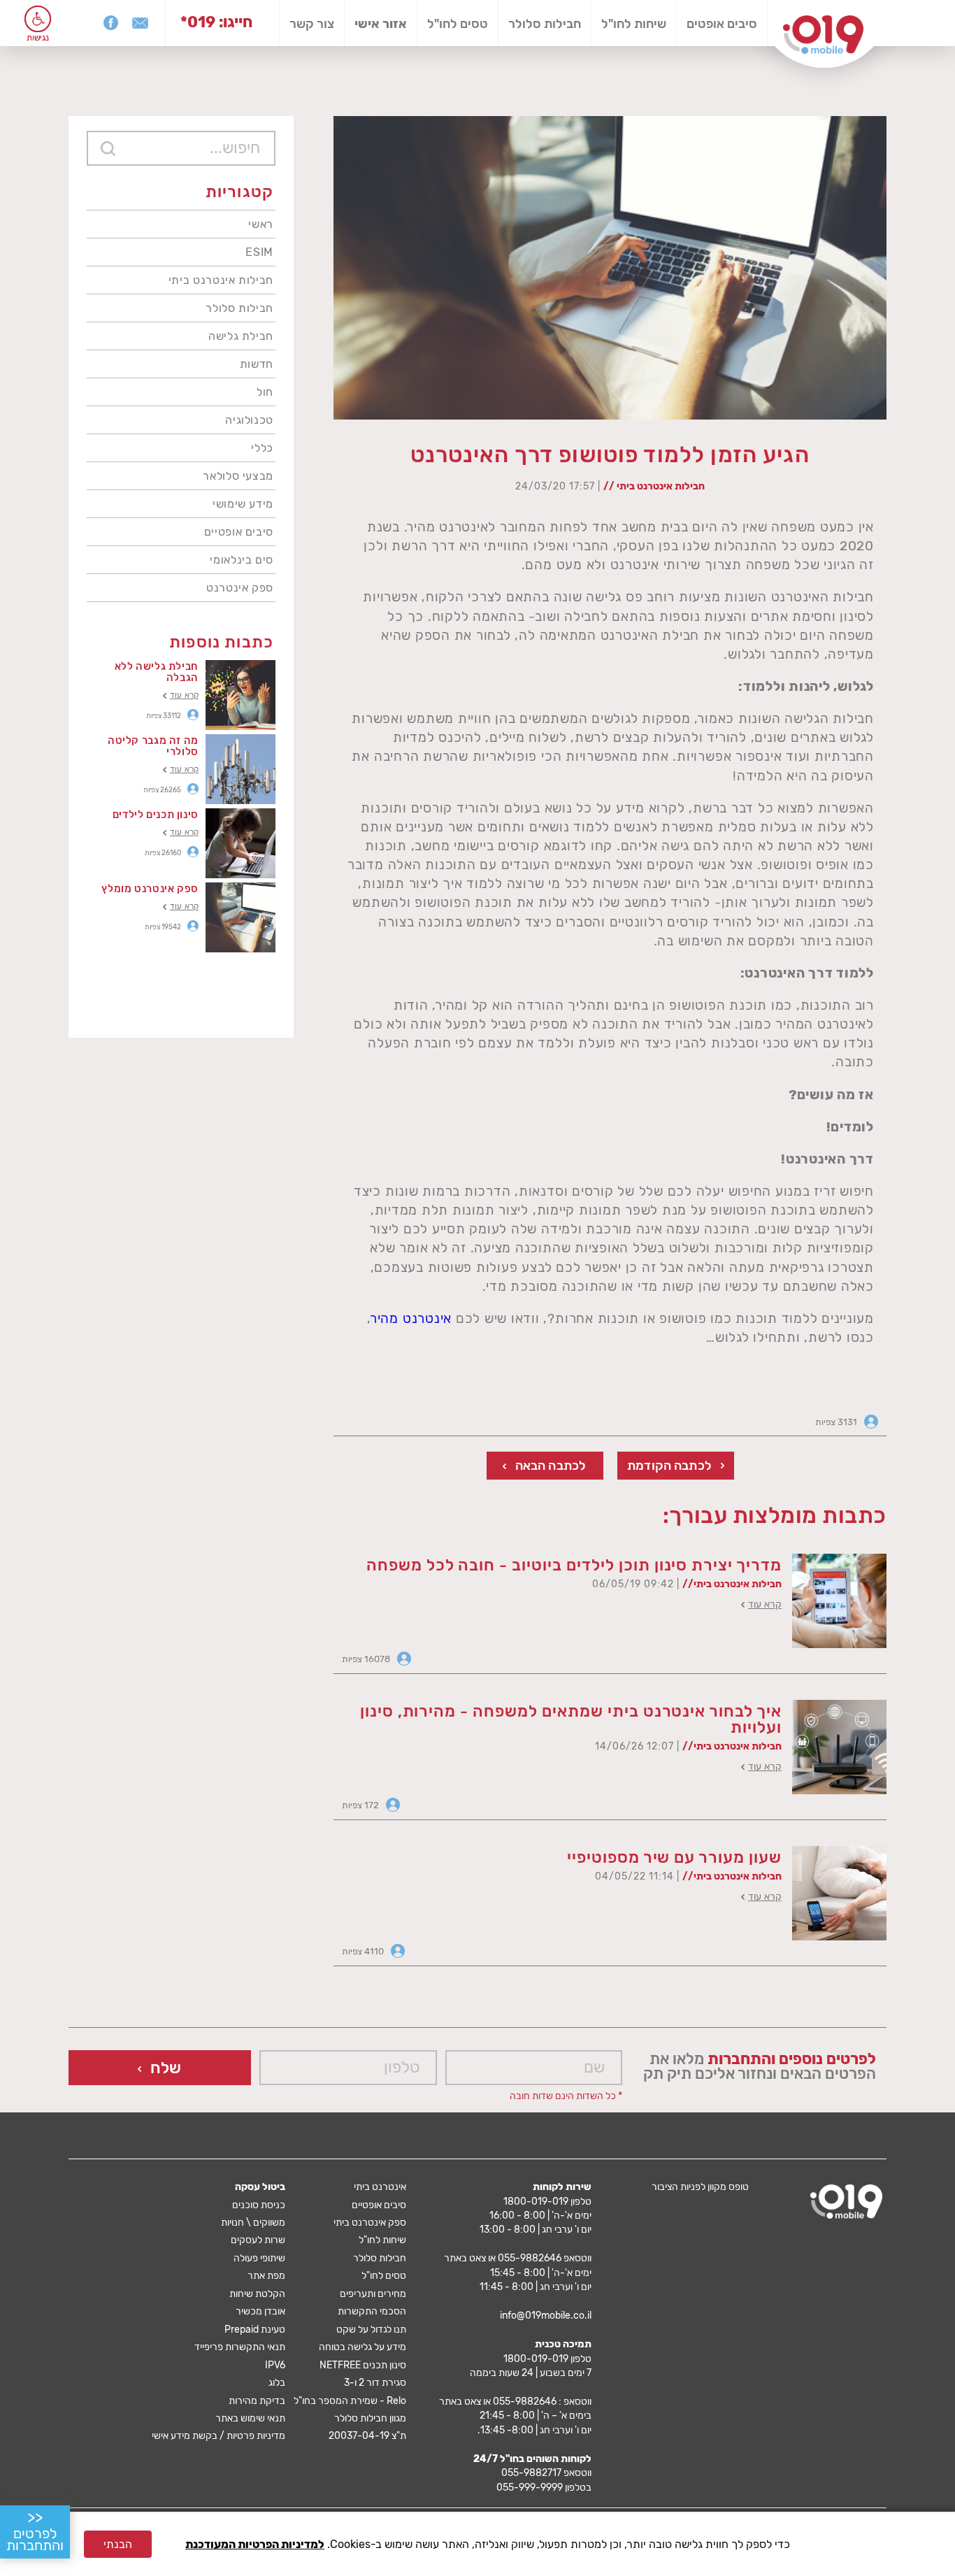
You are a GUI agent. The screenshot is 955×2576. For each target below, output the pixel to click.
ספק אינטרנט (240, 588)
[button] (38, 19)
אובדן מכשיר (260, 2311)
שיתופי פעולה (259, 2258)
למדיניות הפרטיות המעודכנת (255, 2544)
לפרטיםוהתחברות (35, 2531)
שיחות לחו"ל (634, 24)
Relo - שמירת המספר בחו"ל (350, 2401)
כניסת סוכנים (259, 2205)
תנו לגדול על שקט (371, 2330)
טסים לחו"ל (458, 24)
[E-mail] (140, 23)
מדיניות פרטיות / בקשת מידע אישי (218, 2436)
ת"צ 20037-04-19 (367, 2436)
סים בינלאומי (242, 560)
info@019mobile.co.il (546, 2316)
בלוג (277, 2383)
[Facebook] (110, 23)
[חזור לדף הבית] (823, 35)
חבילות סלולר (545, 24)
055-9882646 (530, 2258)
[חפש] (108, 148)
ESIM (259, 252)
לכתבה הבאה (551, 1466)
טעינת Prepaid (255, 2330)
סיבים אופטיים (239, 532)
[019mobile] (846, 2202)
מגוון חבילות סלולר (370, 2418)
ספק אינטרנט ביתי (370, 2223)
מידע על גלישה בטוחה (362, 2347)
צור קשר (312, 24)
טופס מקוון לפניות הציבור (700, 2187)
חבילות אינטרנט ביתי (221, 280)
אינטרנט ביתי (380, 2187)
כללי (262, 448)
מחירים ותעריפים (373, 2294)
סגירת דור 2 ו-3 (375, 2383)
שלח (166, 2068)
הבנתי (118, 2544)
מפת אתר (266, 2276)
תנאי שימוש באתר (250, 2418)
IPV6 (275, 2365)
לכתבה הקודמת (669, 1466)
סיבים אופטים (722, 24)
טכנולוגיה (249, 420)
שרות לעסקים (258, 2240)
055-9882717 (531, 2473)
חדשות (257, 364)
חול (265, 392)
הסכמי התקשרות (372, 2311)
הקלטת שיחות (257, 2294)
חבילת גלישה (241, 336)
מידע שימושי (243, 504)
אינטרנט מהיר (411, 1318)
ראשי (261, 224)
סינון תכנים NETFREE (363, 2365)
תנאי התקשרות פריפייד (240, 2347)
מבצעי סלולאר (238, 476)
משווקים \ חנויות (253, 2223)
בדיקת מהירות (257, 2401)
